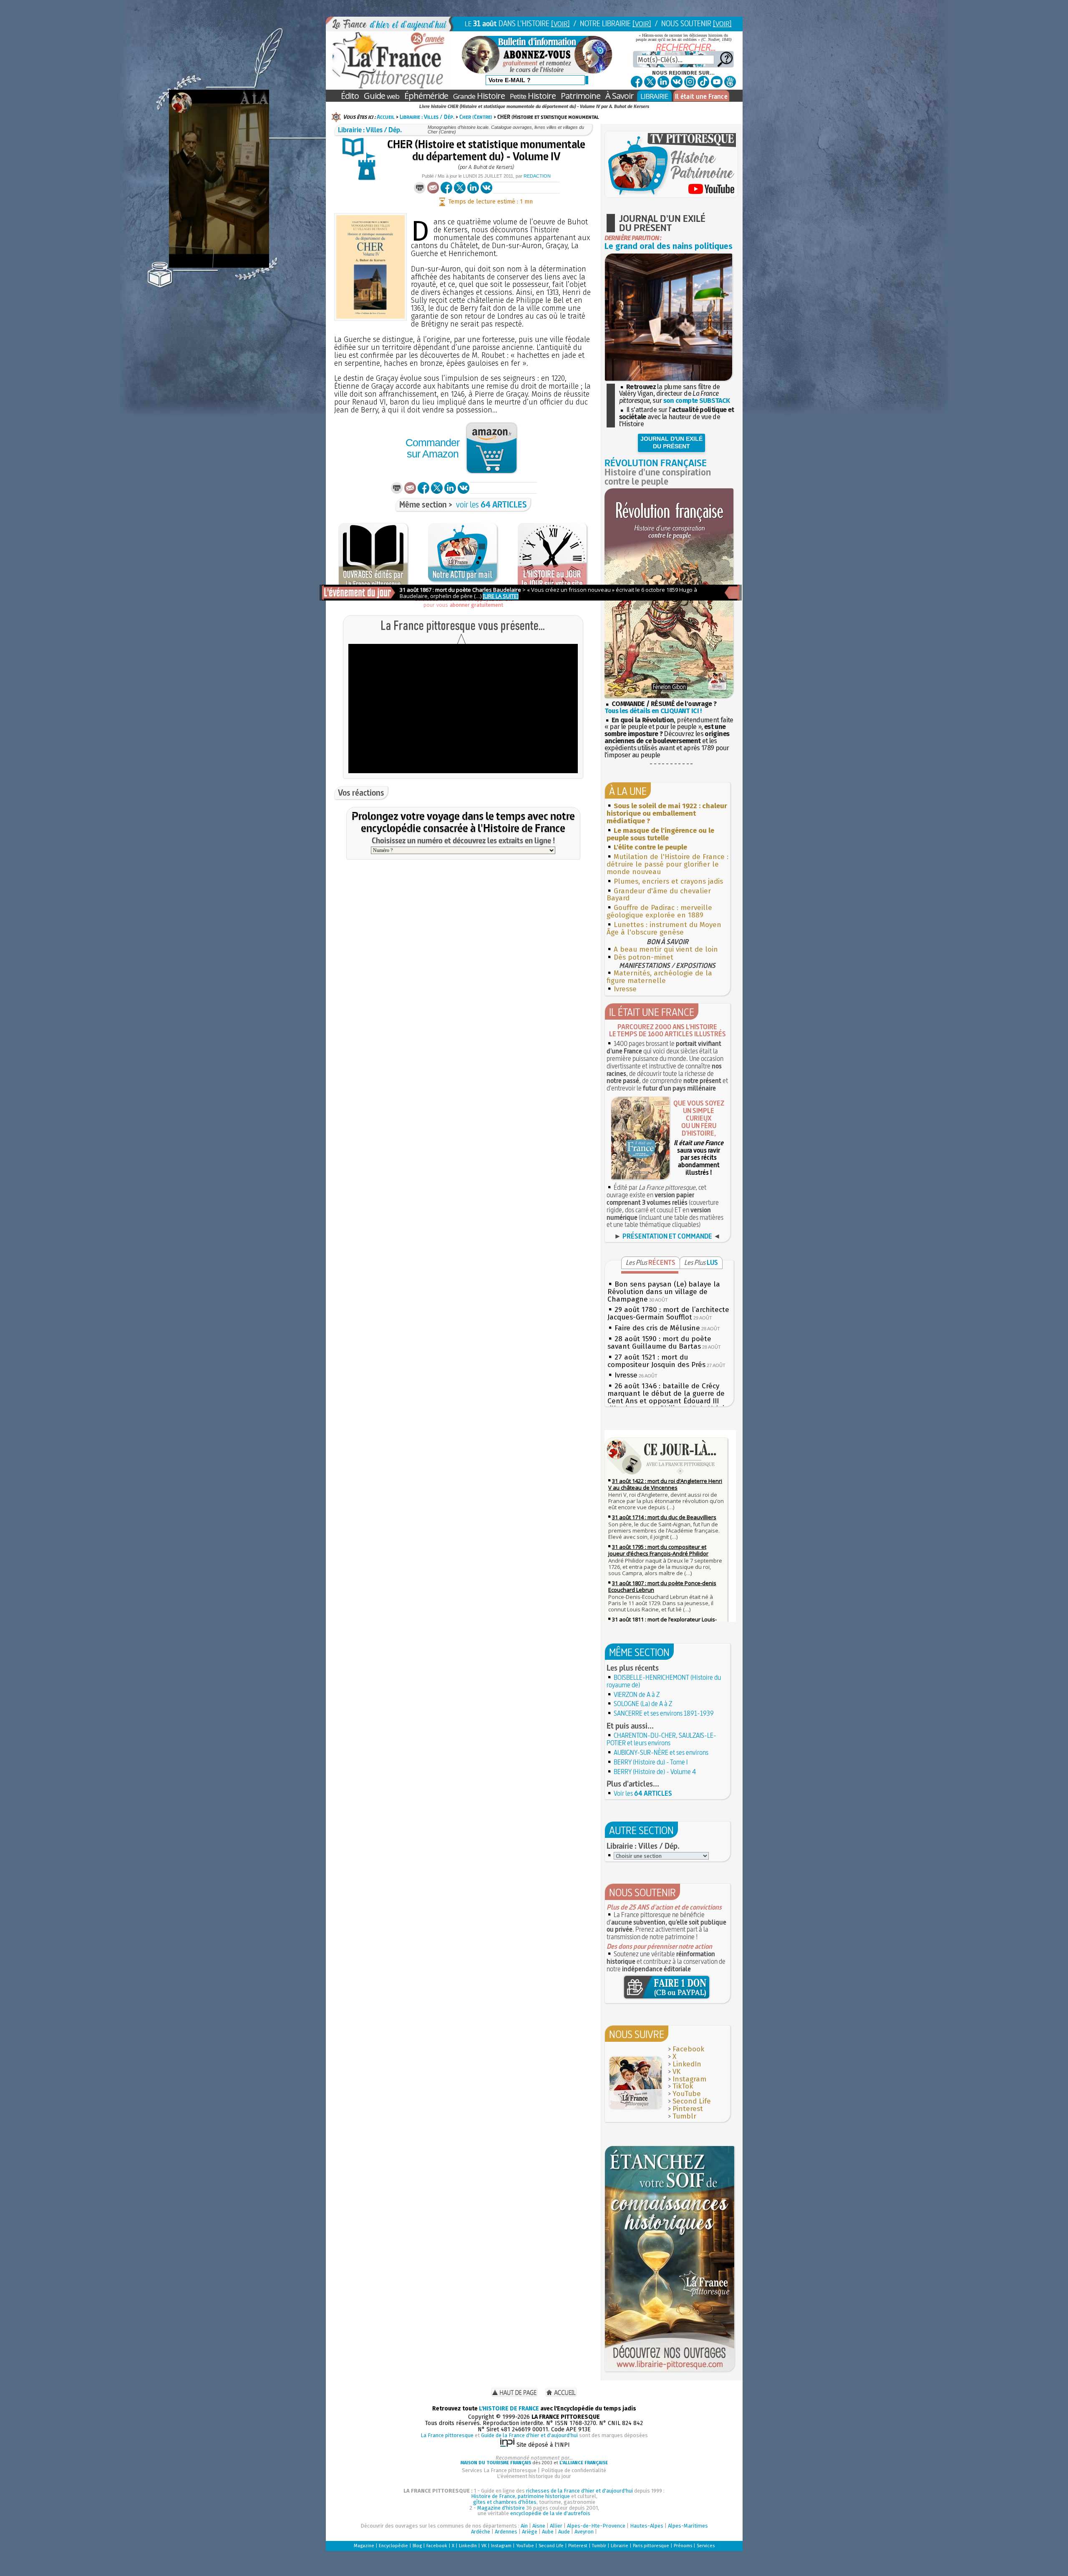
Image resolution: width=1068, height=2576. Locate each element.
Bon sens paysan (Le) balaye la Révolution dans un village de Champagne (664, 1292)
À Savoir (620, 96)
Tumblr (684, 2116)
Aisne (539, 2526)
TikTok (683, 2086)
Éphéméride (426, 96)
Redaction (537, 176)
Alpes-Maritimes (688, 2526)
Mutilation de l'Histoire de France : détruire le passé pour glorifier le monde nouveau (667, 864)
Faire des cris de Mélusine (657, 1328)
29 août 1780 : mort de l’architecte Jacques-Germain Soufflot (668, 1313)
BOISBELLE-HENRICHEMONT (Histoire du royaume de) (664, 1681)
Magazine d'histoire (501, 2508)
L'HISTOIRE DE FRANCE (509, 2409)
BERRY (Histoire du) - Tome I (651, 1762)
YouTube (687, 2094)
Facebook (688, 2049)
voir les (491, 504)
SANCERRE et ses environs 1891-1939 (664, 1713)
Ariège (530, 2532)
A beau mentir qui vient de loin (666, 949)
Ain (524, 2526)
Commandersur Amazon (432, 448)
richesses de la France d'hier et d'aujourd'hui (579, 2491)
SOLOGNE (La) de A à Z (643, 1704)
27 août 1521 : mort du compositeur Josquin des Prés (656, 1361)
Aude (564, 2532)
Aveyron (584, 2532)
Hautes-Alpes (647, 2526)
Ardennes (506, 2532)
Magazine (364, 2546)
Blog (417, 2546)
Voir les (643, 1793)
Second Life (692, 2101)
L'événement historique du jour (534, 2476)
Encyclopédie (393, 2546)
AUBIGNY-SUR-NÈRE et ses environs (661, 1752)
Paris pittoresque (651, 2546)
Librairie (620, 2546)
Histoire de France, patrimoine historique (520, 2496)
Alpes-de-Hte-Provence (596, 2526)
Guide (382, 96)
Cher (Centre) (476, 117)
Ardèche (481, 2532)
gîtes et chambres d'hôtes (505, 2502)
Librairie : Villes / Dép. (427, 117)
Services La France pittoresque (499, 2470)
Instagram (689, 2079)
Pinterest (688, 2109)
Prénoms (683, 2546)
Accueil (386, 117)
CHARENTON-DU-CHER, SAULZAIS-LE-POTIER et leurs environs (661, 1739)
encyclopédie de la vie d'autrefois (550, 2513)
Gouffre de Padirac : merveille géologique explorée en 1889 (659, 911)
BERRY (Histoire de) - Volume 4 (655, 1772)
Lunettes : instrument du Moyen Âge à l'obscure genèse (664, 929)
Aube (548, 2532)
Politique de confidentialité (574, 2470)
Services (706, 2546)
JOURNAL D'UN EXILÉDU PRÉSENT (671, 442)
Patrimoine (581, 96)
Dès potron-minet (644, 957)
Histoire (479, 96)
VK (676, 2072)
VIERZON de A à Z (637, 1694)
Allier (556, 2526)
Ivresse (625, 989)
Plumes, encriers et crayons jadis (668, 881)
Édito (350, 96)
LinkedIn (687, 2064)
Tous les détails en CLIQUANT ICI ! (653, 711)
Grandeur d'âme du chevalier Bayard (659, 895)
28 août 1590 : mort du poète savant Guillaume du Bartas (659, 1343)
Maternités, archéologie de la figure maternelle (659, 977)
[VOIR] (560, 24)
